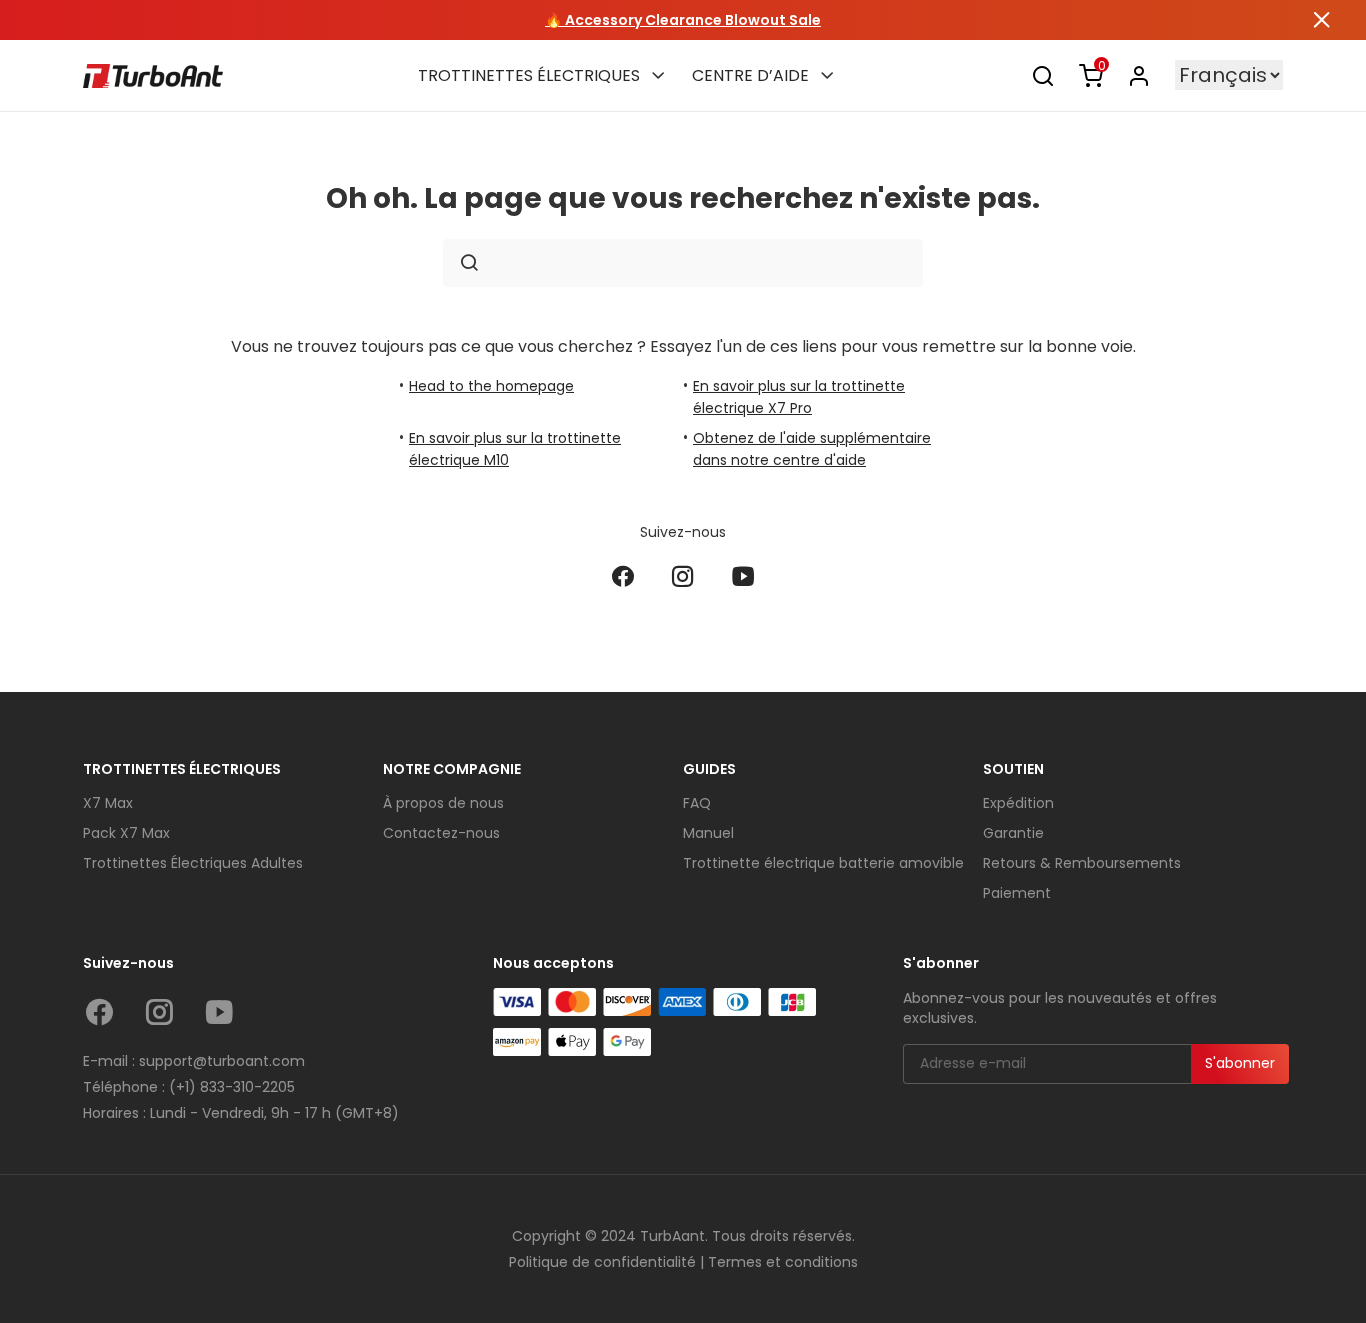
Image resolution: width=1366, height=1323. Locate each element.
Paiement (1017, 893)
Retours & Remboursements (1082, 863)
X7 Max (108, 803)
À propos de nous (443, 803)
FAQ (697, 803)
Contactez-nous (441, 833)
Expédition (1018, 803)
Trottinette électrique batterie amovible (823, 863)
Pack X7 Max (126, 833)
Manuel (708, 833)
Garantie (1013, 833)
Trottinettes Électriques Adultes (193, 863)
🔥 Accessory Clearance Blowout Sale (683, 20)
